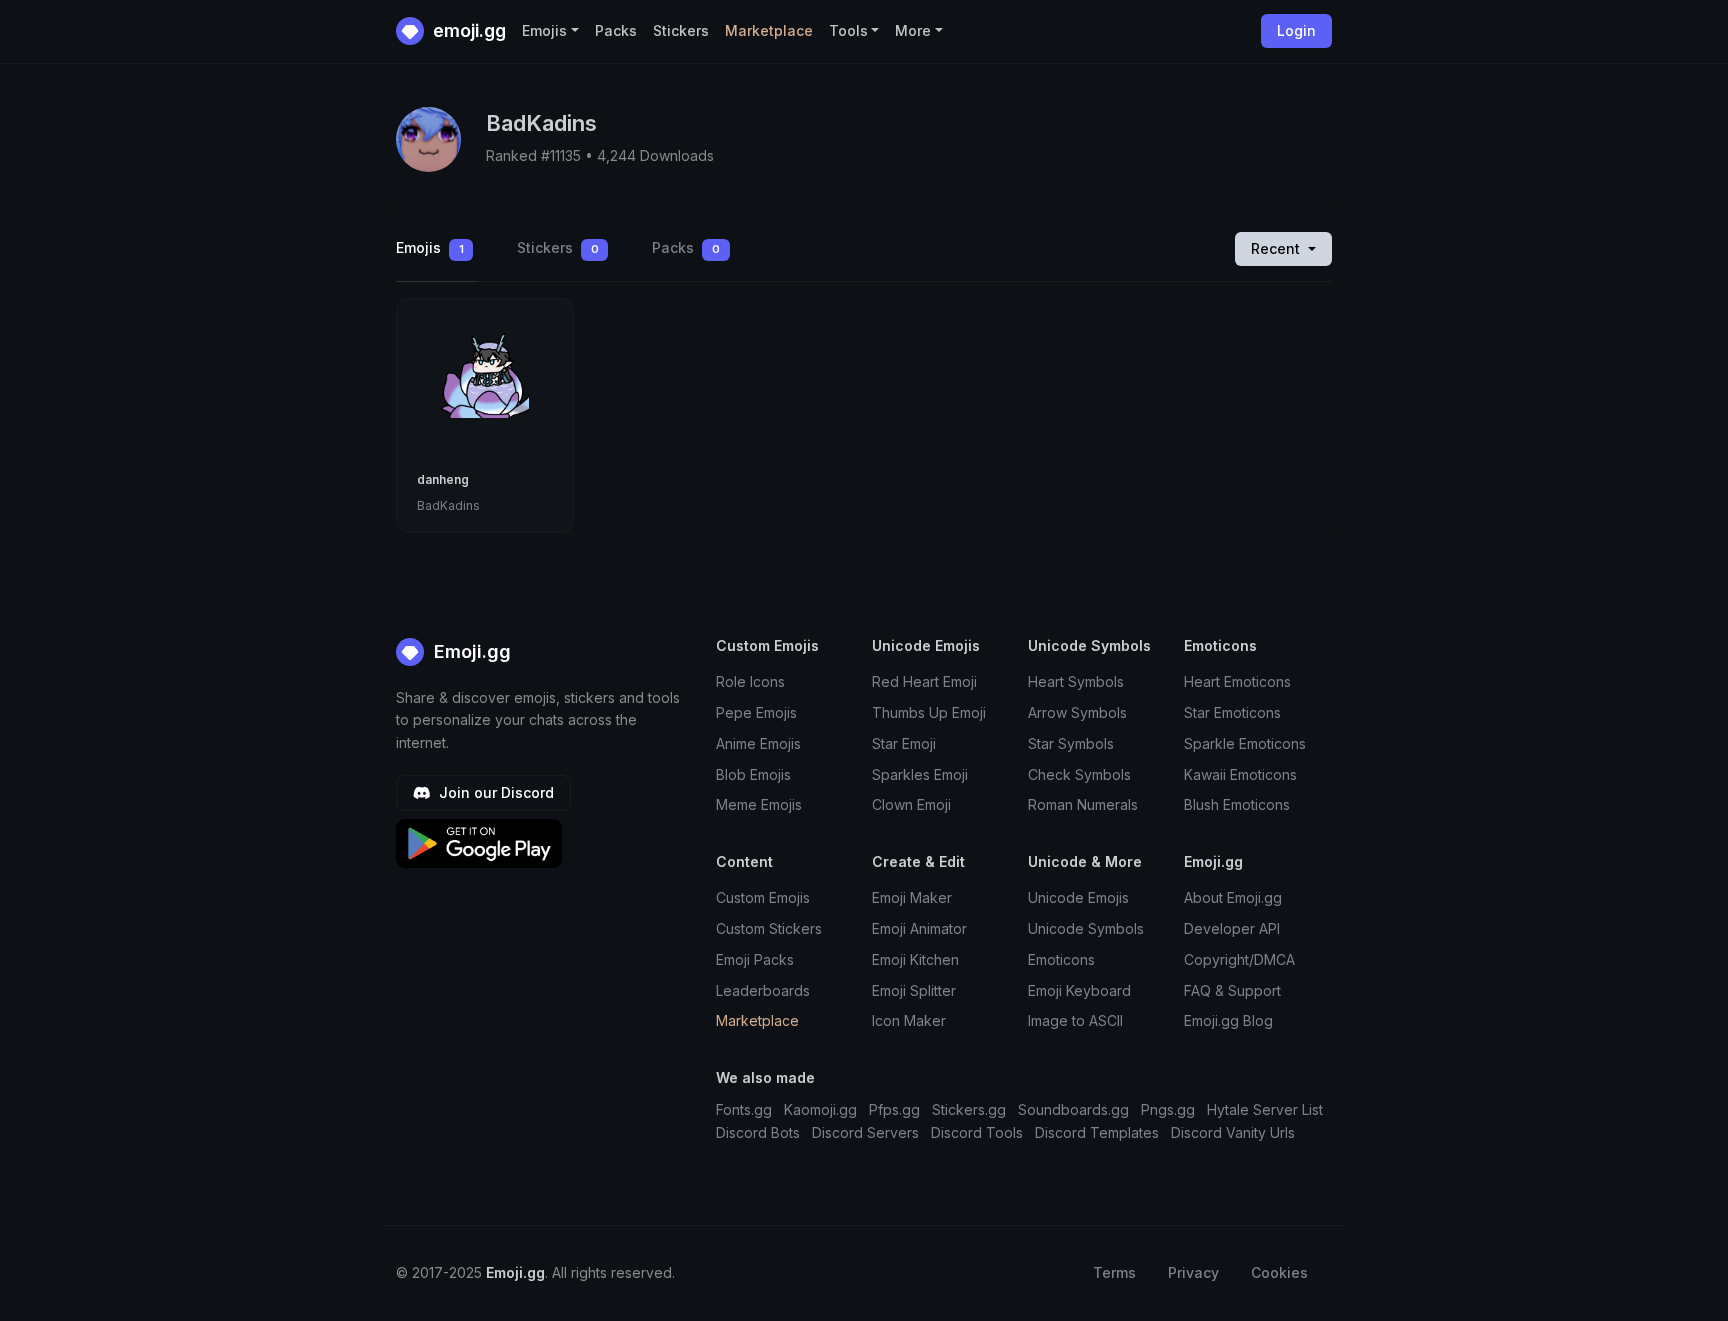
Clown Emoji (911, 804)
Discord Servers (865, 1132)
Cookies (1279, 1272)
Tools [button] (848, 30)
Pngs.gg (1168, 1109)
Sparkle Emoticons (1245, 743)
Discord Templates (1097, 1132)
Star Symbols (1071, 743)
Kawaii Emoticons (1240, 774)
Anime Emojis (758, 743)
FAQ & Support (1232, 990)
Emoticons (1061, 959)
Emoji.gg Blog (1228, 1020)
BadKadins (448, 505)
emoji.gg (467, 30)
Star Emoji (904, 743)
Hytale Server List (1265, 1109)
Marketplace (769, 30)
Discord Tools (977, 1132)
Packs (616, 30)
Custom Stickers (769, 928)
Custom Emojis (763, 897)
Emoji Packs (755, 959)
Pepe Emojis (756, 712)
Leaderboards (763, 990)
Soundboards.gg (1073, 1109)
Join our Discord (494, 792)
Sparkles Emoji (920, 774)
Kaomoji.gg (820, 1109)
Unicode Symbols (1086, 928)
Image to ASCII (1075, 1020)
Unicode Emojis (1078, 897)
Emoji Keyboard (1079, 990)
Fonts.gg (744, 1109)
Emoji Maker (912, 897)
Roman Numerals (1083, 804)
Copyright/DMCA (1239, 959)
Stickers (681, 30)
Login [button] (1296, 30)
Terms (1114, 1272)
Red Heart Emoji (924, 681)
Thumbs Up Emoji (929, 712)
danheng (443, 479)
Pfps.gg (894, 1109)
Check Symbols (1079, 774)
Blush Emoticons (1237, 804)
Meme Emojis (759, 804)
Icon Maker (909, 1020)
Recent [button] (1277, 248)
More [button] (913, 30)
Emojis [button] (544, 30)
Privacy (1193, 1272)
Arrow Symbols (1077, 712)
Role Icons (750, 681)
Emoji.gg (470, 651)
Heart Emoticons (1237, 681)
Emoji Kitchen (915, 959)
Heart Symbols (1076, 681)
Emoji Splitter (914, 990)
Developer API (1232, 928)
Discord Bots (758, 1132)
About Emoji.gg (1233, 897)
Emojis (430, 247)
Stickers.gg (969, 1109)
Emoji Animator (919, 928)
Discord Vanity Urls (1233, 1132)
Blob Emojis (753, 774)
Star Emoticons (1232, 712)
